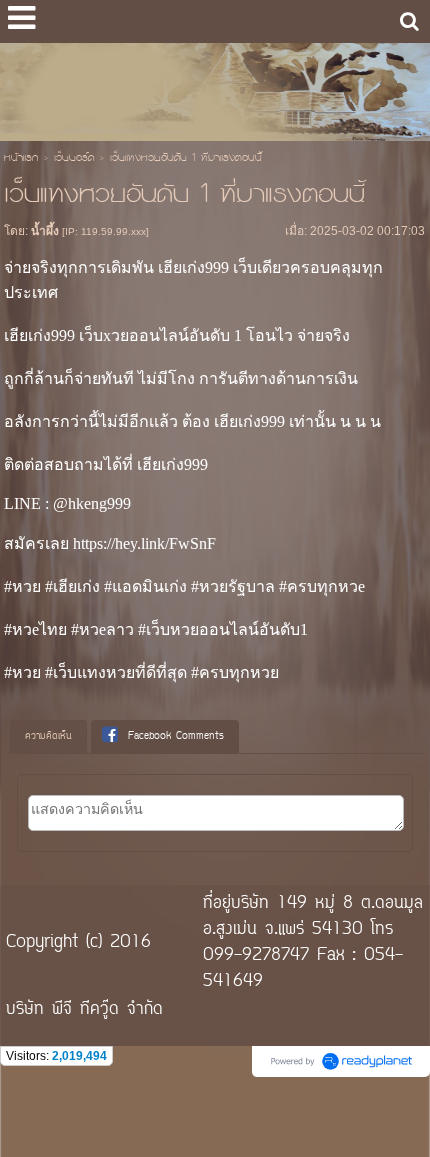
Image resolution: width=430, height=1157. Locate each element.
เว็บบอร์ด (74, 159)
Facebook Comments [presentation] (176, 736)
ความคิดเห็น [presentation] (48, 736)
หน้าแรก (21, 159)
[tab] (48, 737)
